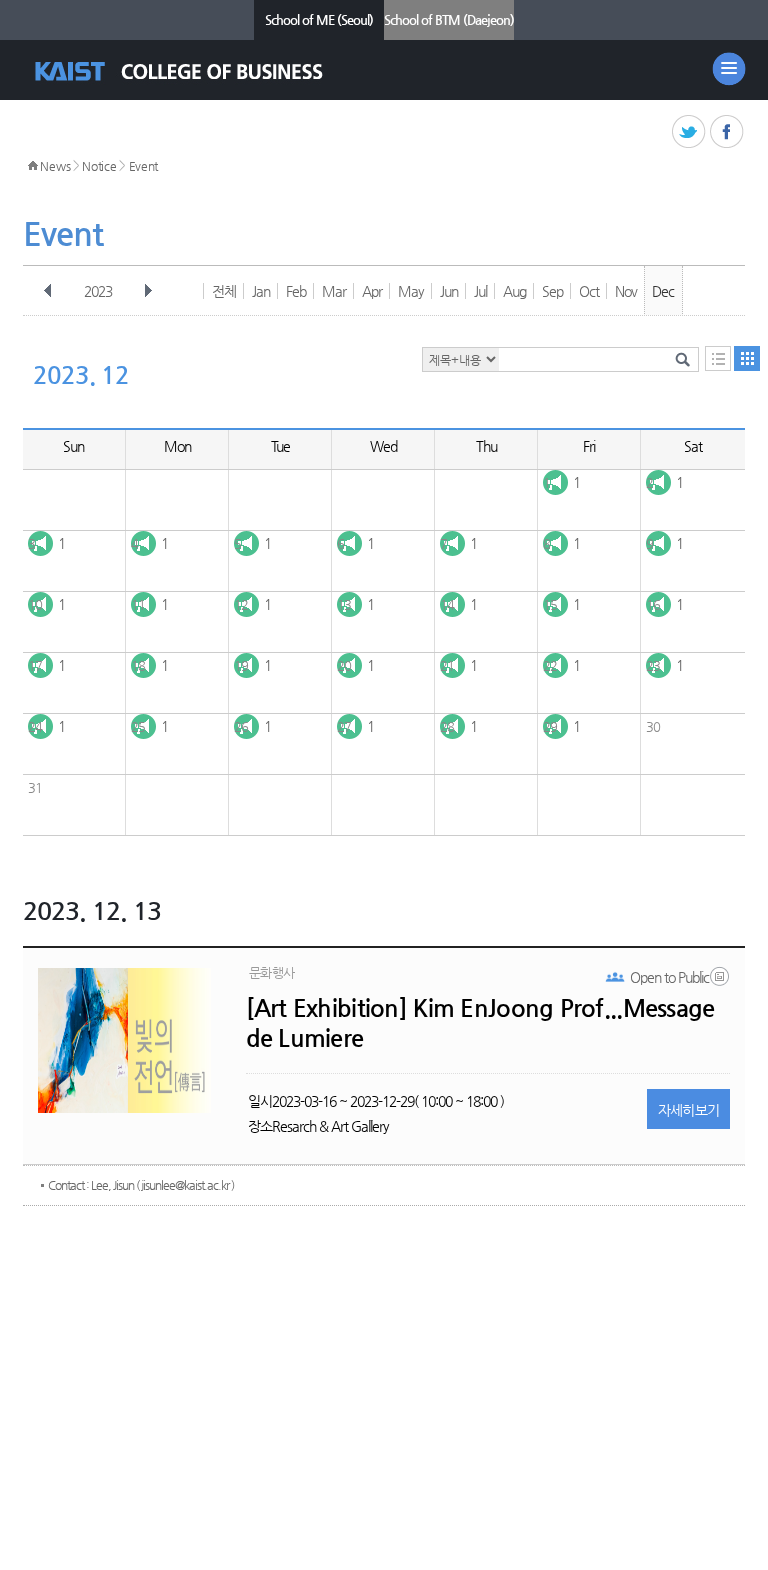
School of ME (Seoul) (319, 19)
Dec (663, 291)
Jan (261, 291)
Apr (372, 291)
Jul (480, 291)
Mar (334, 291)
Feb (296, 291)
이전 (48, 291)
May (411, 291)
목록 (718, 358)
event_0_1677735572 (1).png (721, 981)
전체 (224, 291)
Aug (514, 291)
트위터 (689, 132)
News (55, 166)
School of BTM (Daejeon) (449, 19)
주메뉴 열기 (729, 69)
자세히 (689, 1110)
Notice (99, 166)
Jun (449, 291)
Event (144, 166)
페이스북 (727, 132)
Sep (552, 291)
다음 (148, 291)
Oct (589, 291)
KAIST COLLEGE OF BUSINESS (196, 71)
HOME (33, 166)
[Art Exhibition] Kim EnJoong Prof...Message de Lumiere (480, 1023)
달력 (747, 358)
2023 (98, 291)
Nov (626, 291)
